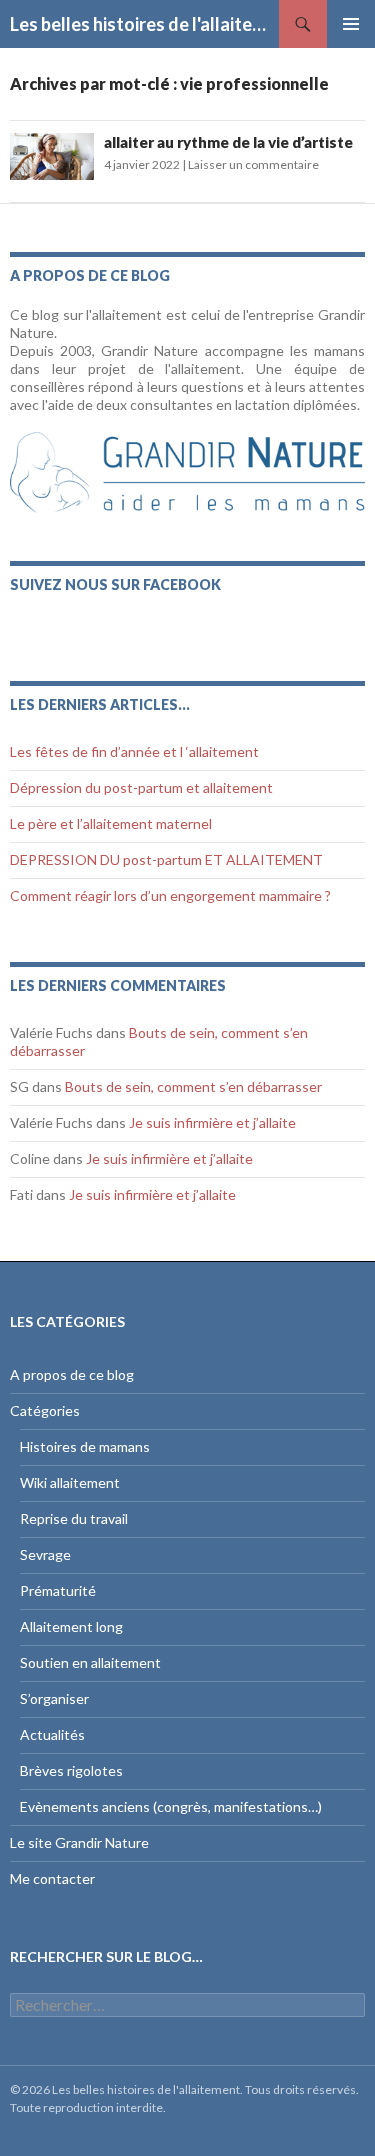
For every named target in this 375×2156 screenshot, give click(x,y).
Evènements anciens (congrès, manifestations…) (171, 1806)
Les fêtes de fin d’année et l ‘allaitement (134, 751)
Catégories (45, 1410)
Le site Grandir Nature (79, 1842)
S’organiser (54, 1698)
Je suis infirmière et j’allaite (212, 1122)
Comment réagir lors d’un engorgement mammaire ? (170, 895)
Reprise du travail (74, 1518)
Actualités (52, 1734)
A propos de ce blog (72, 1374)
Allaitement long (71, 1626)
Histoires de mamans (85, 1446)
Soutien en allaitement (90, 1662)
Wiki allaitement (70, 1482)
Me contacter (52, 1878)
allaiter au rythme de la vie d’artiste (228, 142)
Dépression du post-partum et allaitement (141, 787)
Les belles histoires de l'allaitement (144, 24)
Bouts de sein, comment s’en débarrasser (193, 1086)
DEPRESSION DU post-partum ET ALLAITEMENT (166, 859)
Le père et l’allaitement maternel (111, 823)
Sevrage (45, 1554)
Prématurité (58, 1590)
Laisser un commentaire (253, 164)
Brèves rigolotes (71, 1770)
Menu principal (351, 24)
